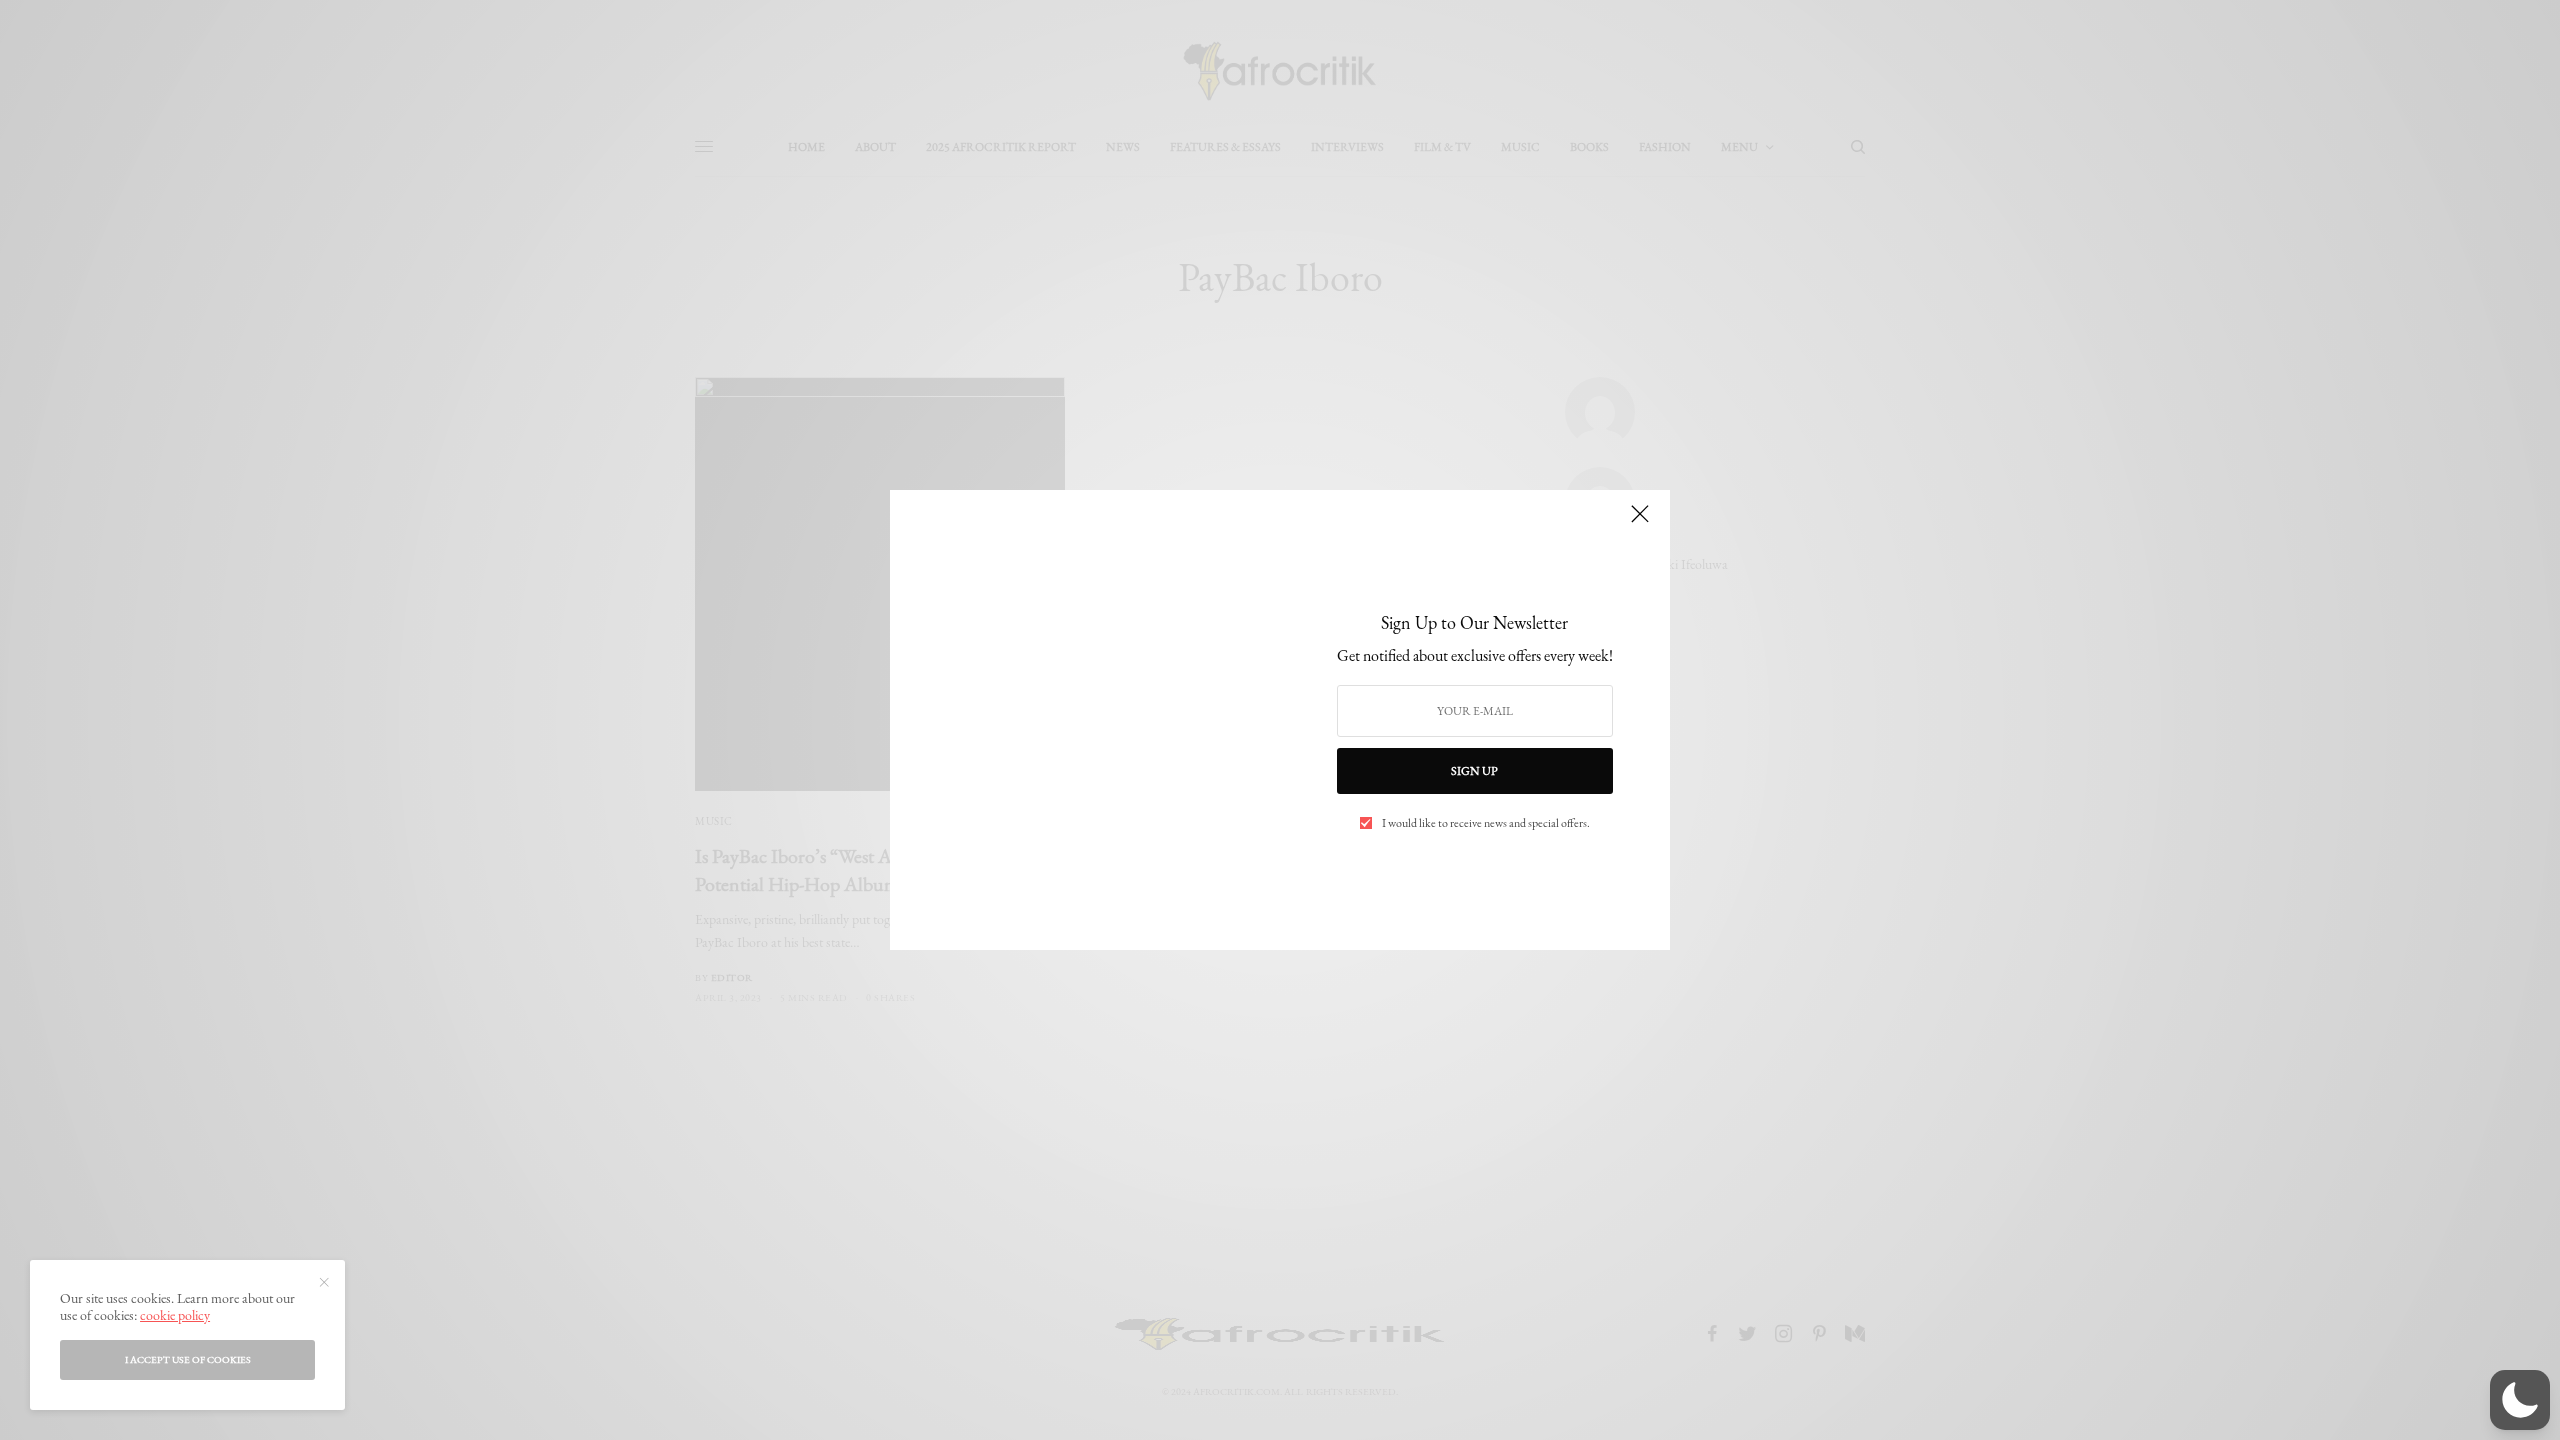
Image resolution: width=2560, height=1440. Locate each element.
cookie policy (175, 1315)
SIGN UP (1474, 771)
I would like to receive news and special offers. (1486, 823)
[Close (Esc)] (1640, 522)
